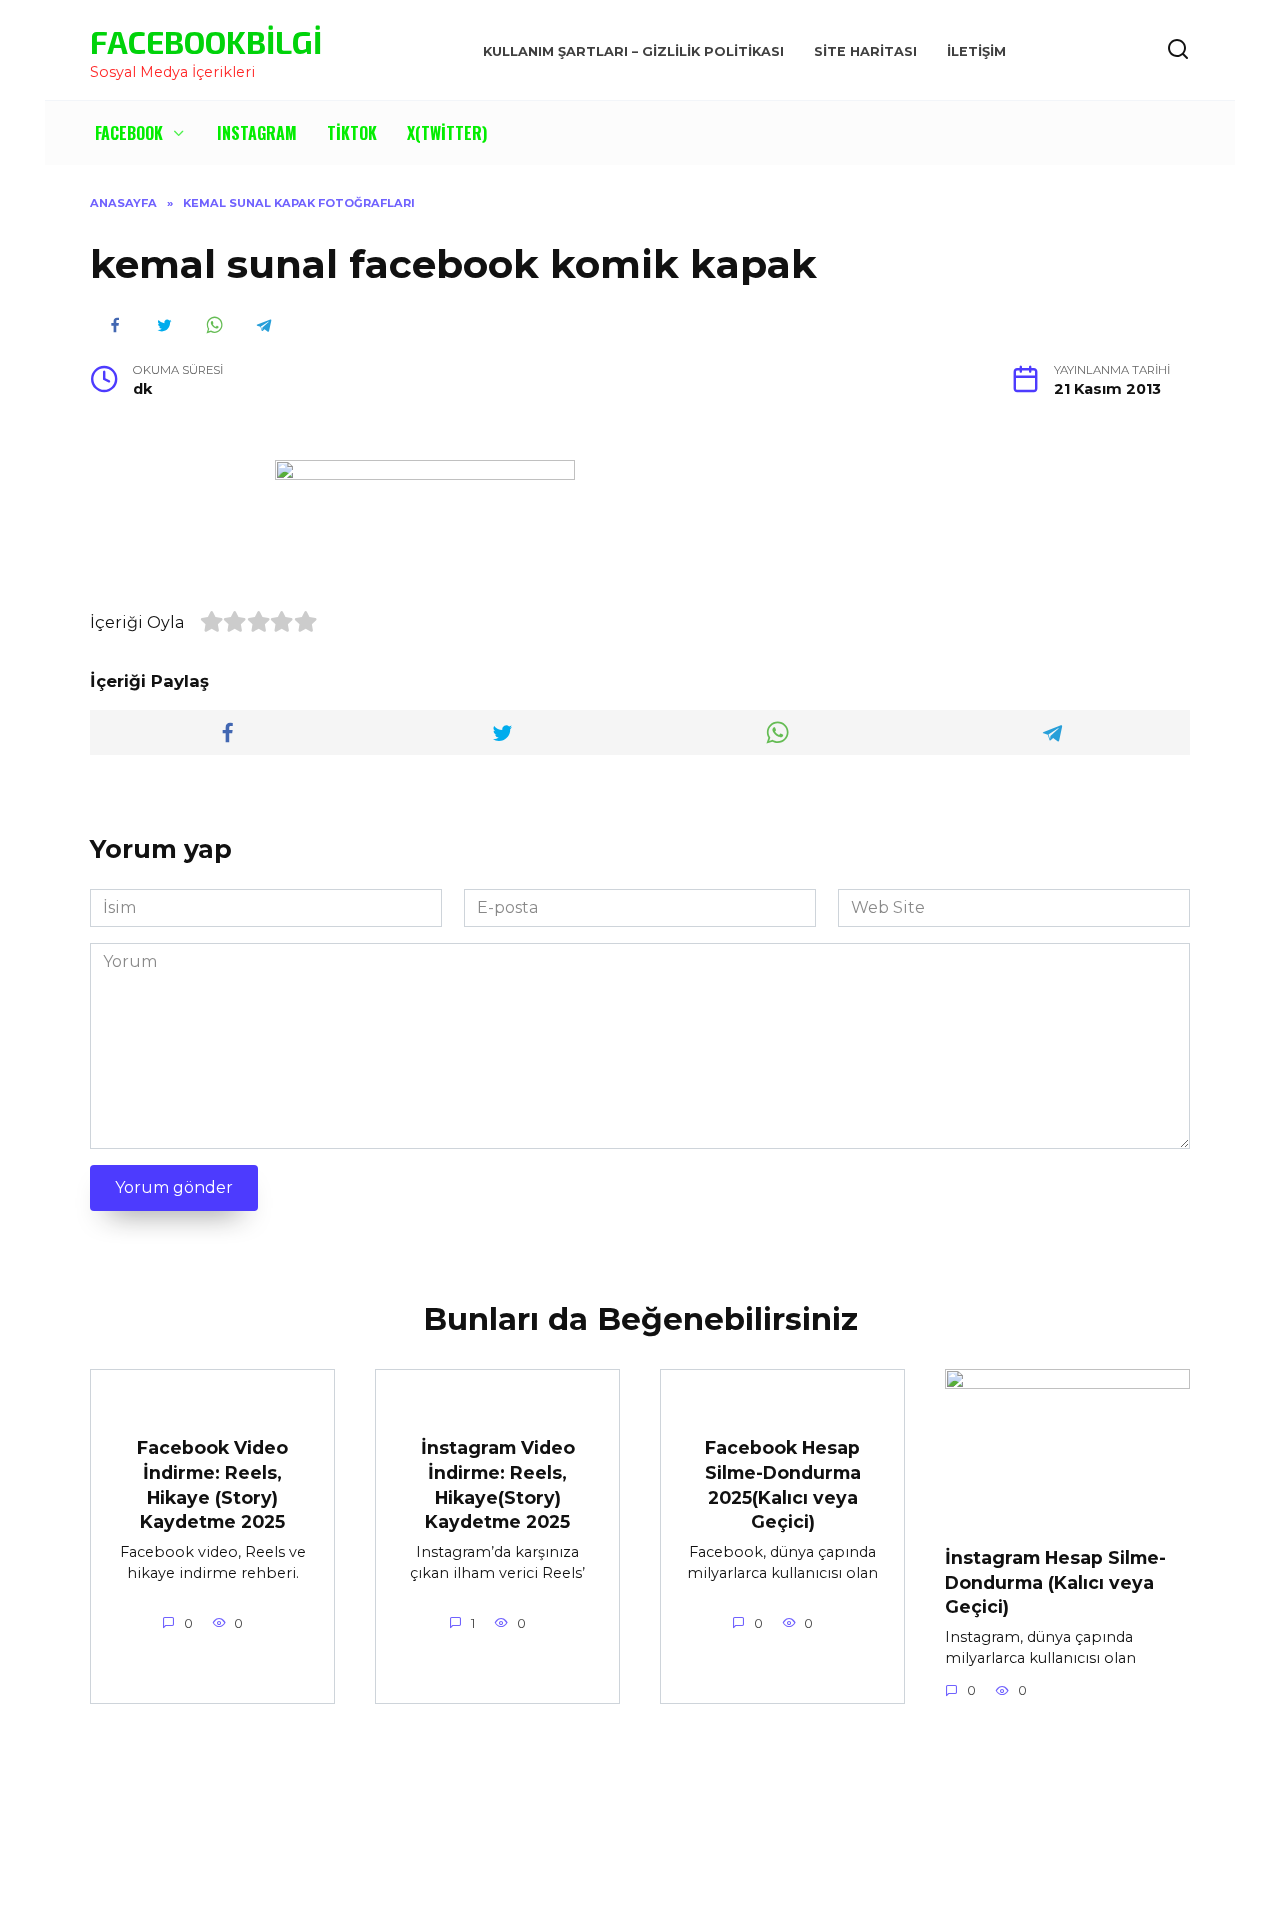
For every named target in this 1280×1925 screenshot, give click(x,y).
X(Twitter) (447, 133)
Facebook (129, 133)
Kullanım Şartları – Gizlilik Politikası (633, 51)
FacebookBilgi (206, 41)
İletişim (976, 51)
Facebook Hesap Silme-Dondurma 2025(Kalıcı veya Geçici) (783, 1484)
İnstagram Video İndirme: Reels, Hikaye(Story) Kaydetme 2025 (498, 1484)
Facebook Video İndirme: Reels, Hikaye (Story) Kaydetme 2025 (212, 1484)
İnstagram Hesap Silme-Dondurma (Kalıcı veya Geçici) (1055, 1582)
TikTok (352, 133)
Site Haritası (865, 51)
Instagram (257, 133)
